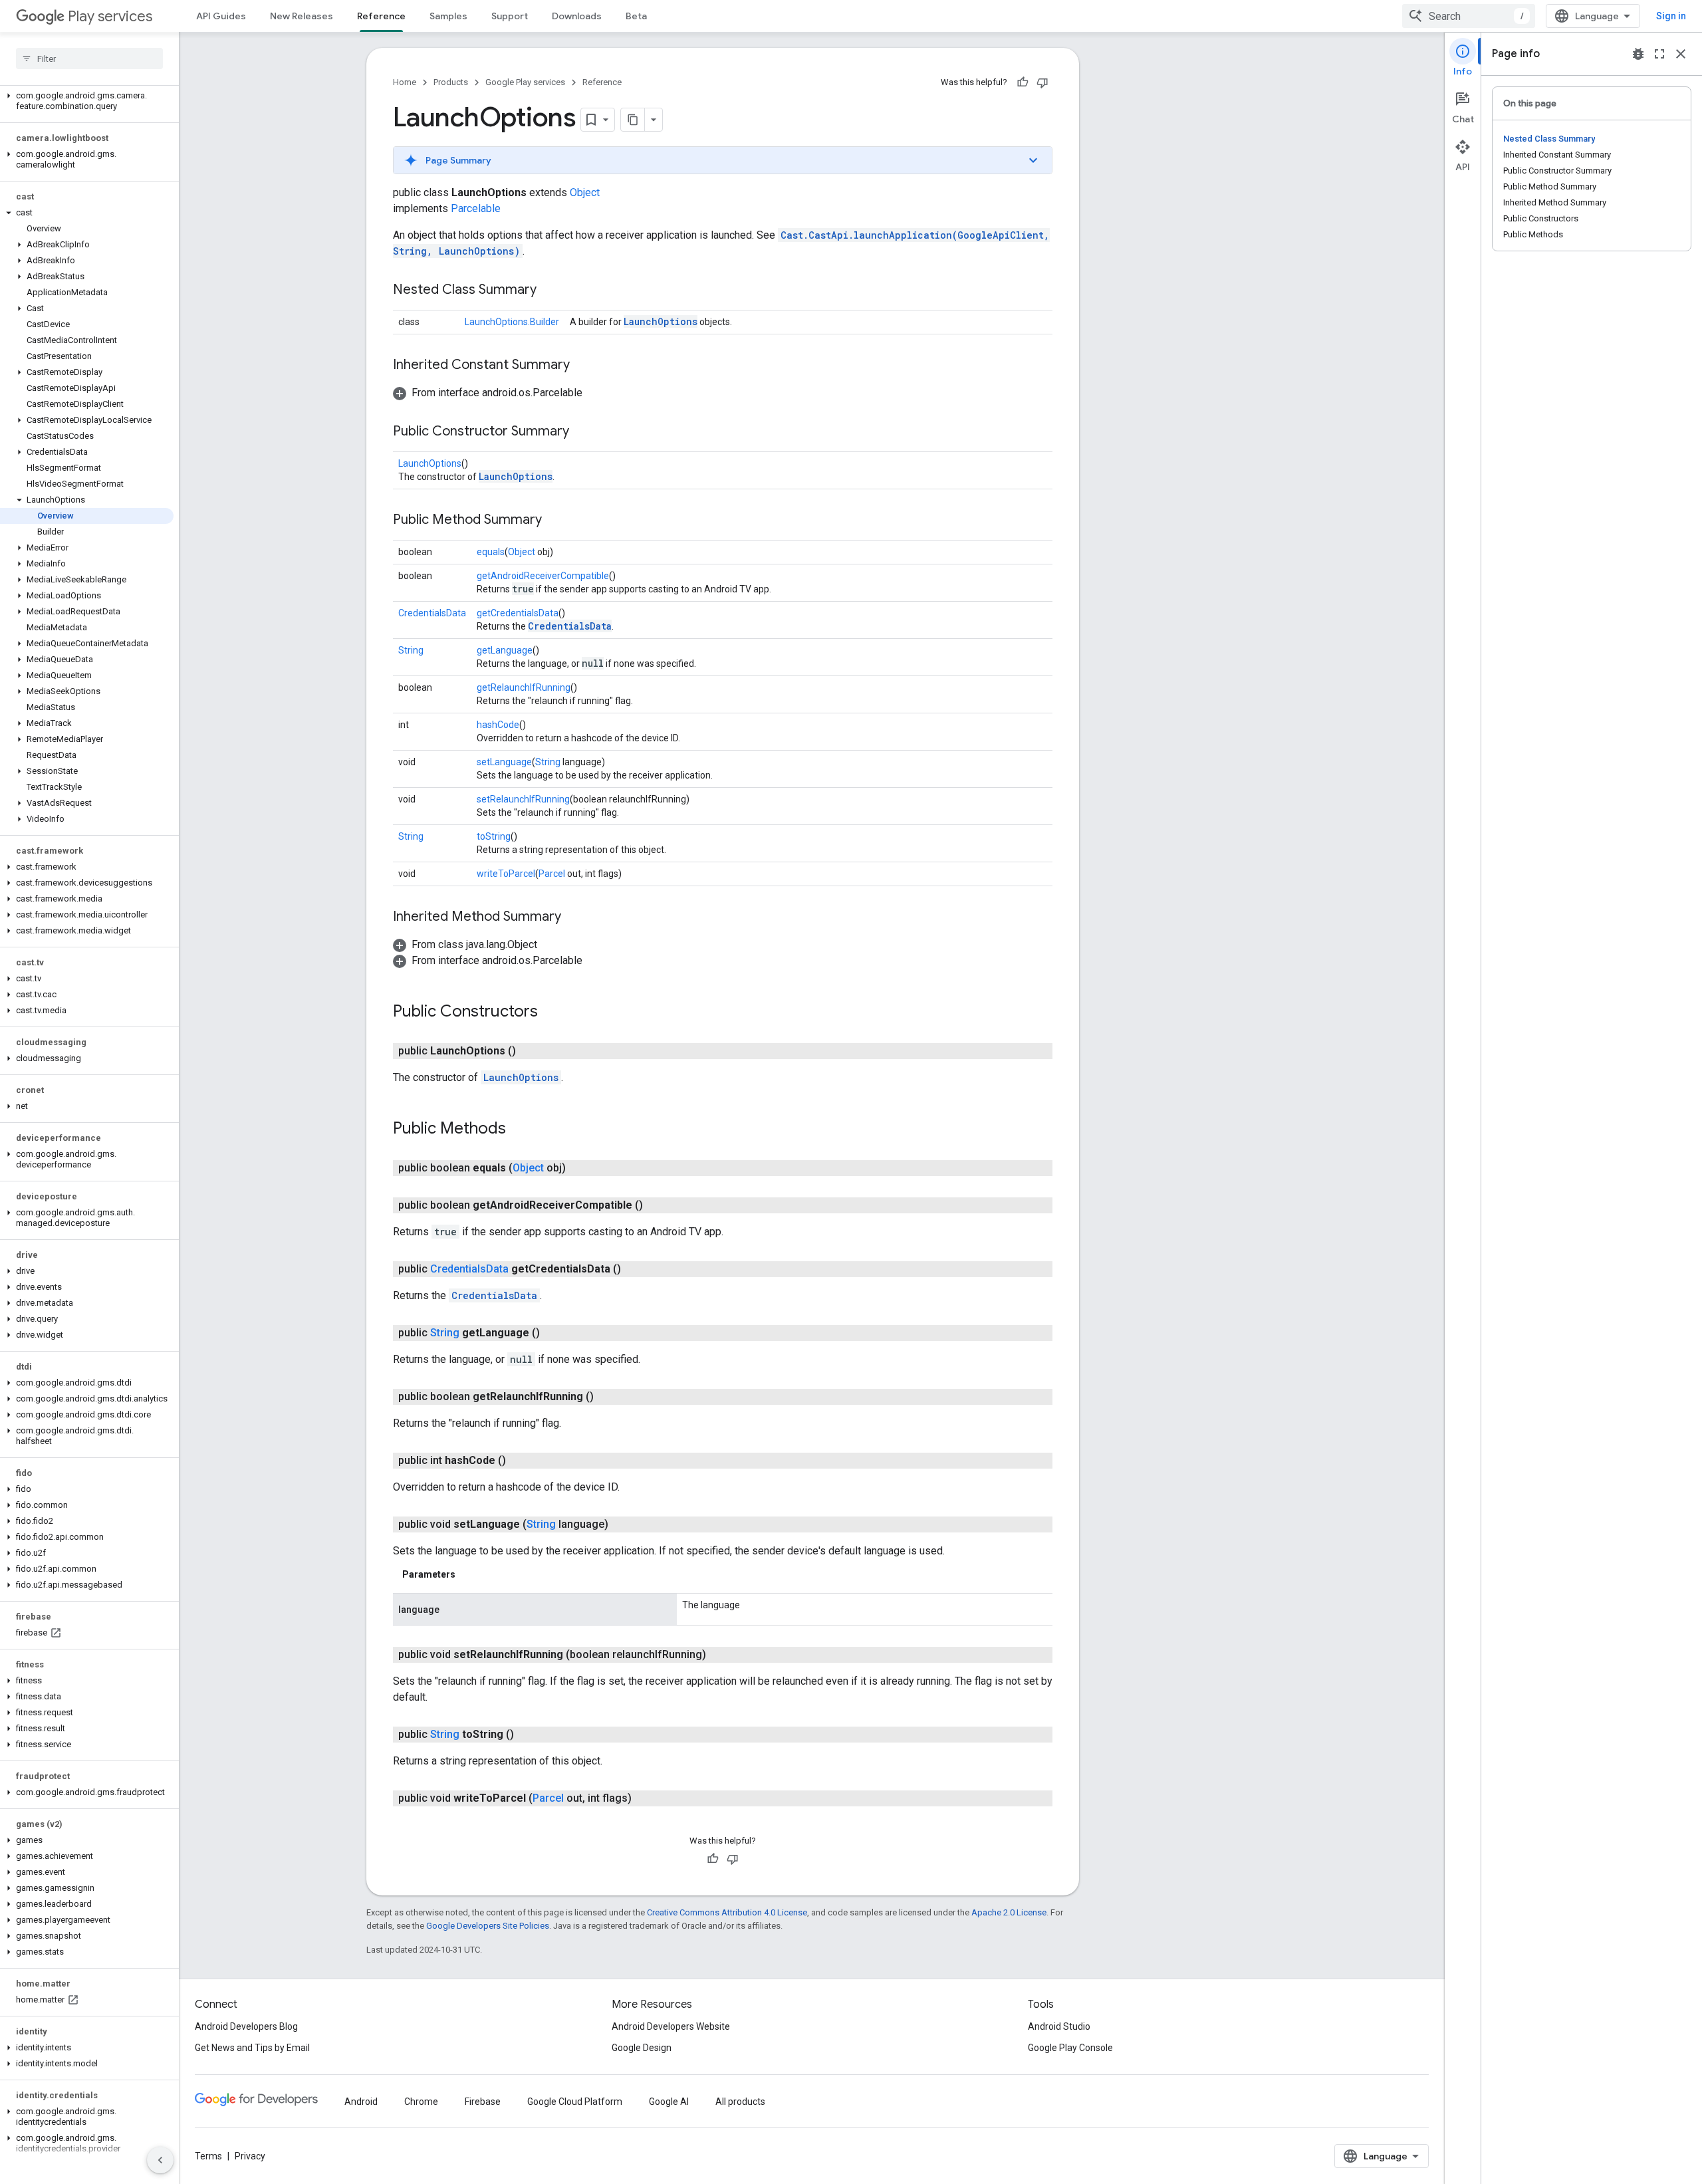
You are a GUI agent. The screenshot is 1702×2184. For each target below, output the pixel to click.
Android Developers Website (671, 2026)
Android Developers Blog (246, 2026)
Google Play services (525, 82)
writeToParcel (506, 874)
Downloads (577, 16)
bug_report (1638, 54)
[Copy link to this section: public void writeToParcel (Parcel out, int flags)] (645, 1798)
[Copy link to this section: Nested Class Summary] (550, 291)
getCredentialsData (518, 613)
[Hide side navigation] (160, 2160)
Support (510, 16)
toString (494, 836)
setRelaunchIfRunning (523, 799)
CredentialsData (432, 613)
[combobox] (1469, 16)
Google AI (669, 2102)
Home (405, 82)
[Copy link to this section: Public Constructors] (551, 1013)
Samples (448, 16)
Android (361, 2102)
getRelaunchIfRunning (524, 687)
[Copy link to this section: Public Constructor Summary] (582, 432)
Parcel (552, 874)
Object (585, 192)
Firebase (483, 2102)
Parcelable (476, 208)
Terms (208, 2156)
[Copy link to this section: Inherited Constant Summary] (583, 366)
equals (491, 552)
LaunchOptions (661, 321)
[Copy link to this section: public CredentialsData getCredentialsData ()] (634, 1269)
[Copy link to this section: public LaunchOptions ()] (529, 1051)
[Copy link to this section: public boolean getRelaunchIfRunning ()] (607, 1397)
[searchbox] (89, 59)
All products (740, 2102)
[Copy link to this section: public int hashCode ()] (519, 1461)
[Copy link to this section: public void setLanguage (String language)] (622, 1524)
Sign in (1671, 16)
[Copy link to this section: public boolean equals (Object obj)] (579, 1168)
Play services (110, 16)
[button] (87, 101)
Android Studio (1059, 2026)
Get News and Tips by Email (252, 2048)
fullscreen (1659, 54)
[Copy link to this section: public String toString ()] (527, 1735)
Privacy (250, 2156)
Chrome (421, 2102)
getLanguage (505, 650)
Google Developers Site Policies (488, 1926)
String (411, 650)
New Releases (302, 16)
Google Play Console (1070, 2048)
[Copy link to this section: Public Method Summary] (555, 521)
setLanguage (504, 762)
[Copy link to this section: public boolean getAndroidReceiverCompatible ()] (656, 1205)
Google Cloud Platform (575, 2102)
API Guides (221, 16)
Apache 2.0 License (1009, 1912)
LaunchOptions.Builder (512, 322)
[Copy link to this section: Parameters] (469, 1574)
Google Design (642, 2048)
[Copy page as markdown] (633, 120)
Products (451, 82)
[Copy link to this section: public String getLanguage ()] (553, 1333)
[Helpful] (1023, 82)
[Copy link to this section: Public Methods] (519, 1130)
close (1681, 54)
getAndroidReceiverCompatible (543, 576)
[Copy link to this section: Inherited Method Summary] (574, 917)
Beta (636, 16)
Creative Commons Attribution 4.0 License (727, 1912)
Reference (381, 16)
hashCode (498, 725)
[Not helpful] (1042, 82)
